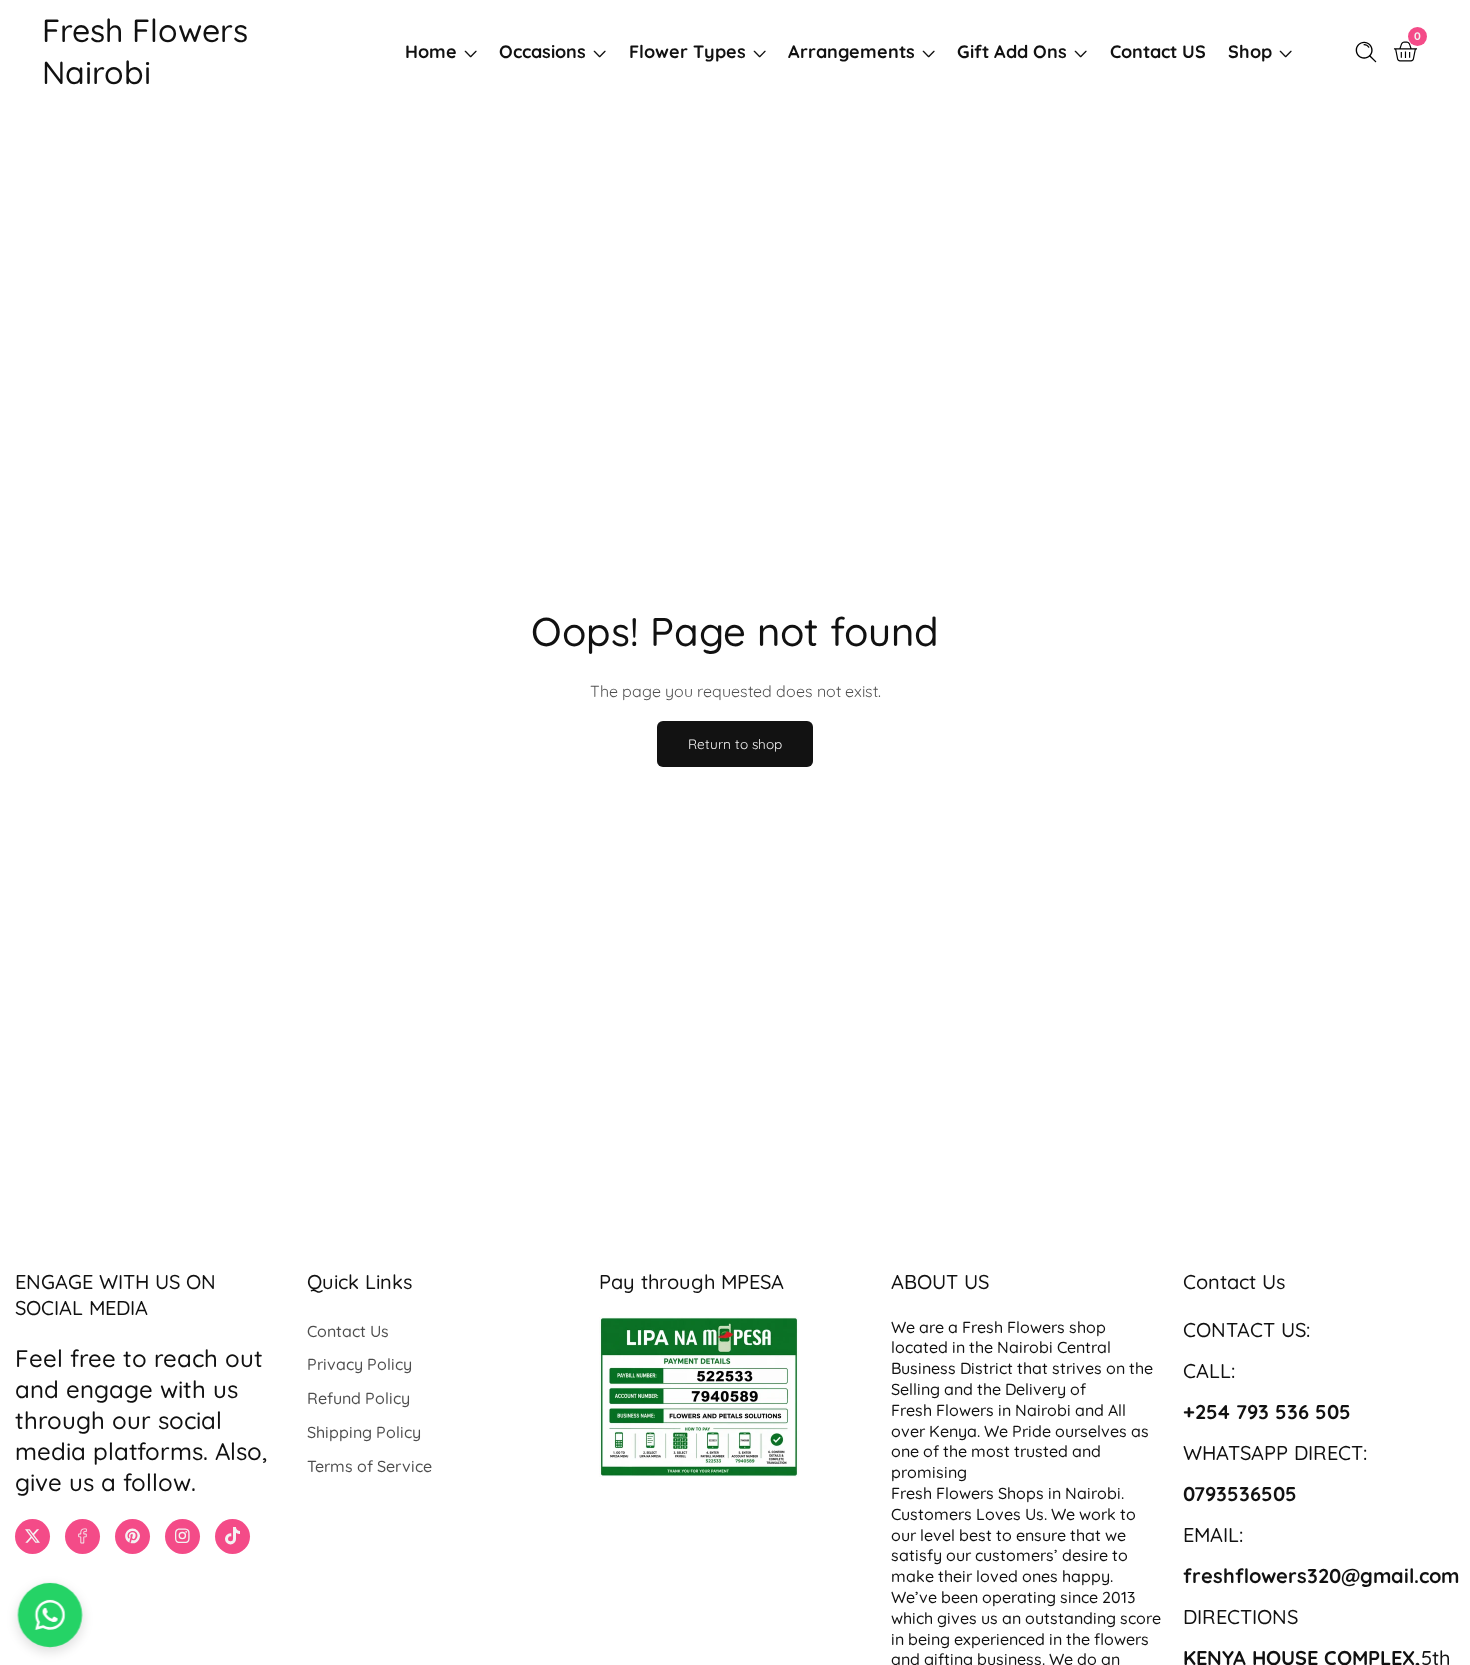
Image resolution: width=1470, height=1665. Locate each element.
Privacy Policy (359, 1364)
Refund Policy (358, 1398)
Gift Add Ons (1012, 51)
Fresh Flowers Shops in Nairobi (1006, 1493)
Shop (1250, 51)
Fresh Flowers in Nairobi (981, 1410)
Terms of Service (369, 1466)
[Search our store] (1370, 52)
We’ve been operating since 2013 (1015, 1597)
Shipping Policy (364, 1432)
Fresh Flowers (1013, 1327)
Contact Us (348, 1331)
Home (431, 51)
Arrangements (851, 51)
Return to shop (735, 743)
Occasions (542, 51)
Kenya (953, 1431)
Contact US (1158, 51)
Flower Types (687, 51)
